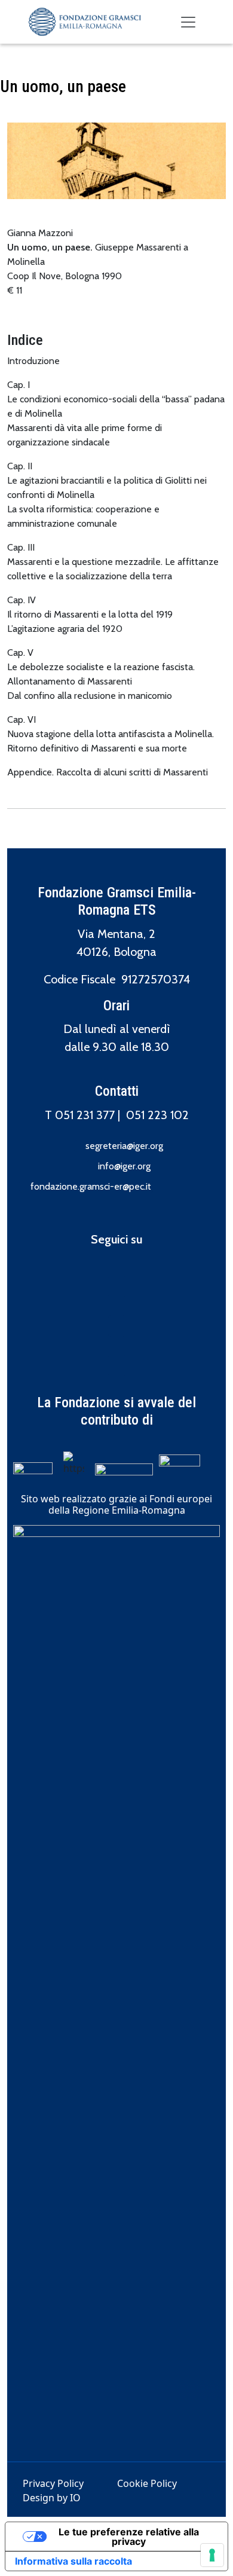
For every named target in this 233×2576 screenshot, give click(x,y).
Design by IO (52, 2498)
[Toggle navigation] (188, 22)
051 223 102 (157, 1115)
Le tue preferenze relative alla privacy (129, 2537)
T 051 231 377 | (85, 1115)
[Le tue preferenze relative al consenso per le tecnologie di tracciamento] (212, 2555)
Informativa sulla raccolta (73, 2561)
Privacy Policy (53, 2483)
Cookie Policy (147, 2483)
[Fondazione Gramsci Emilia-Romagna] (85, 22)
